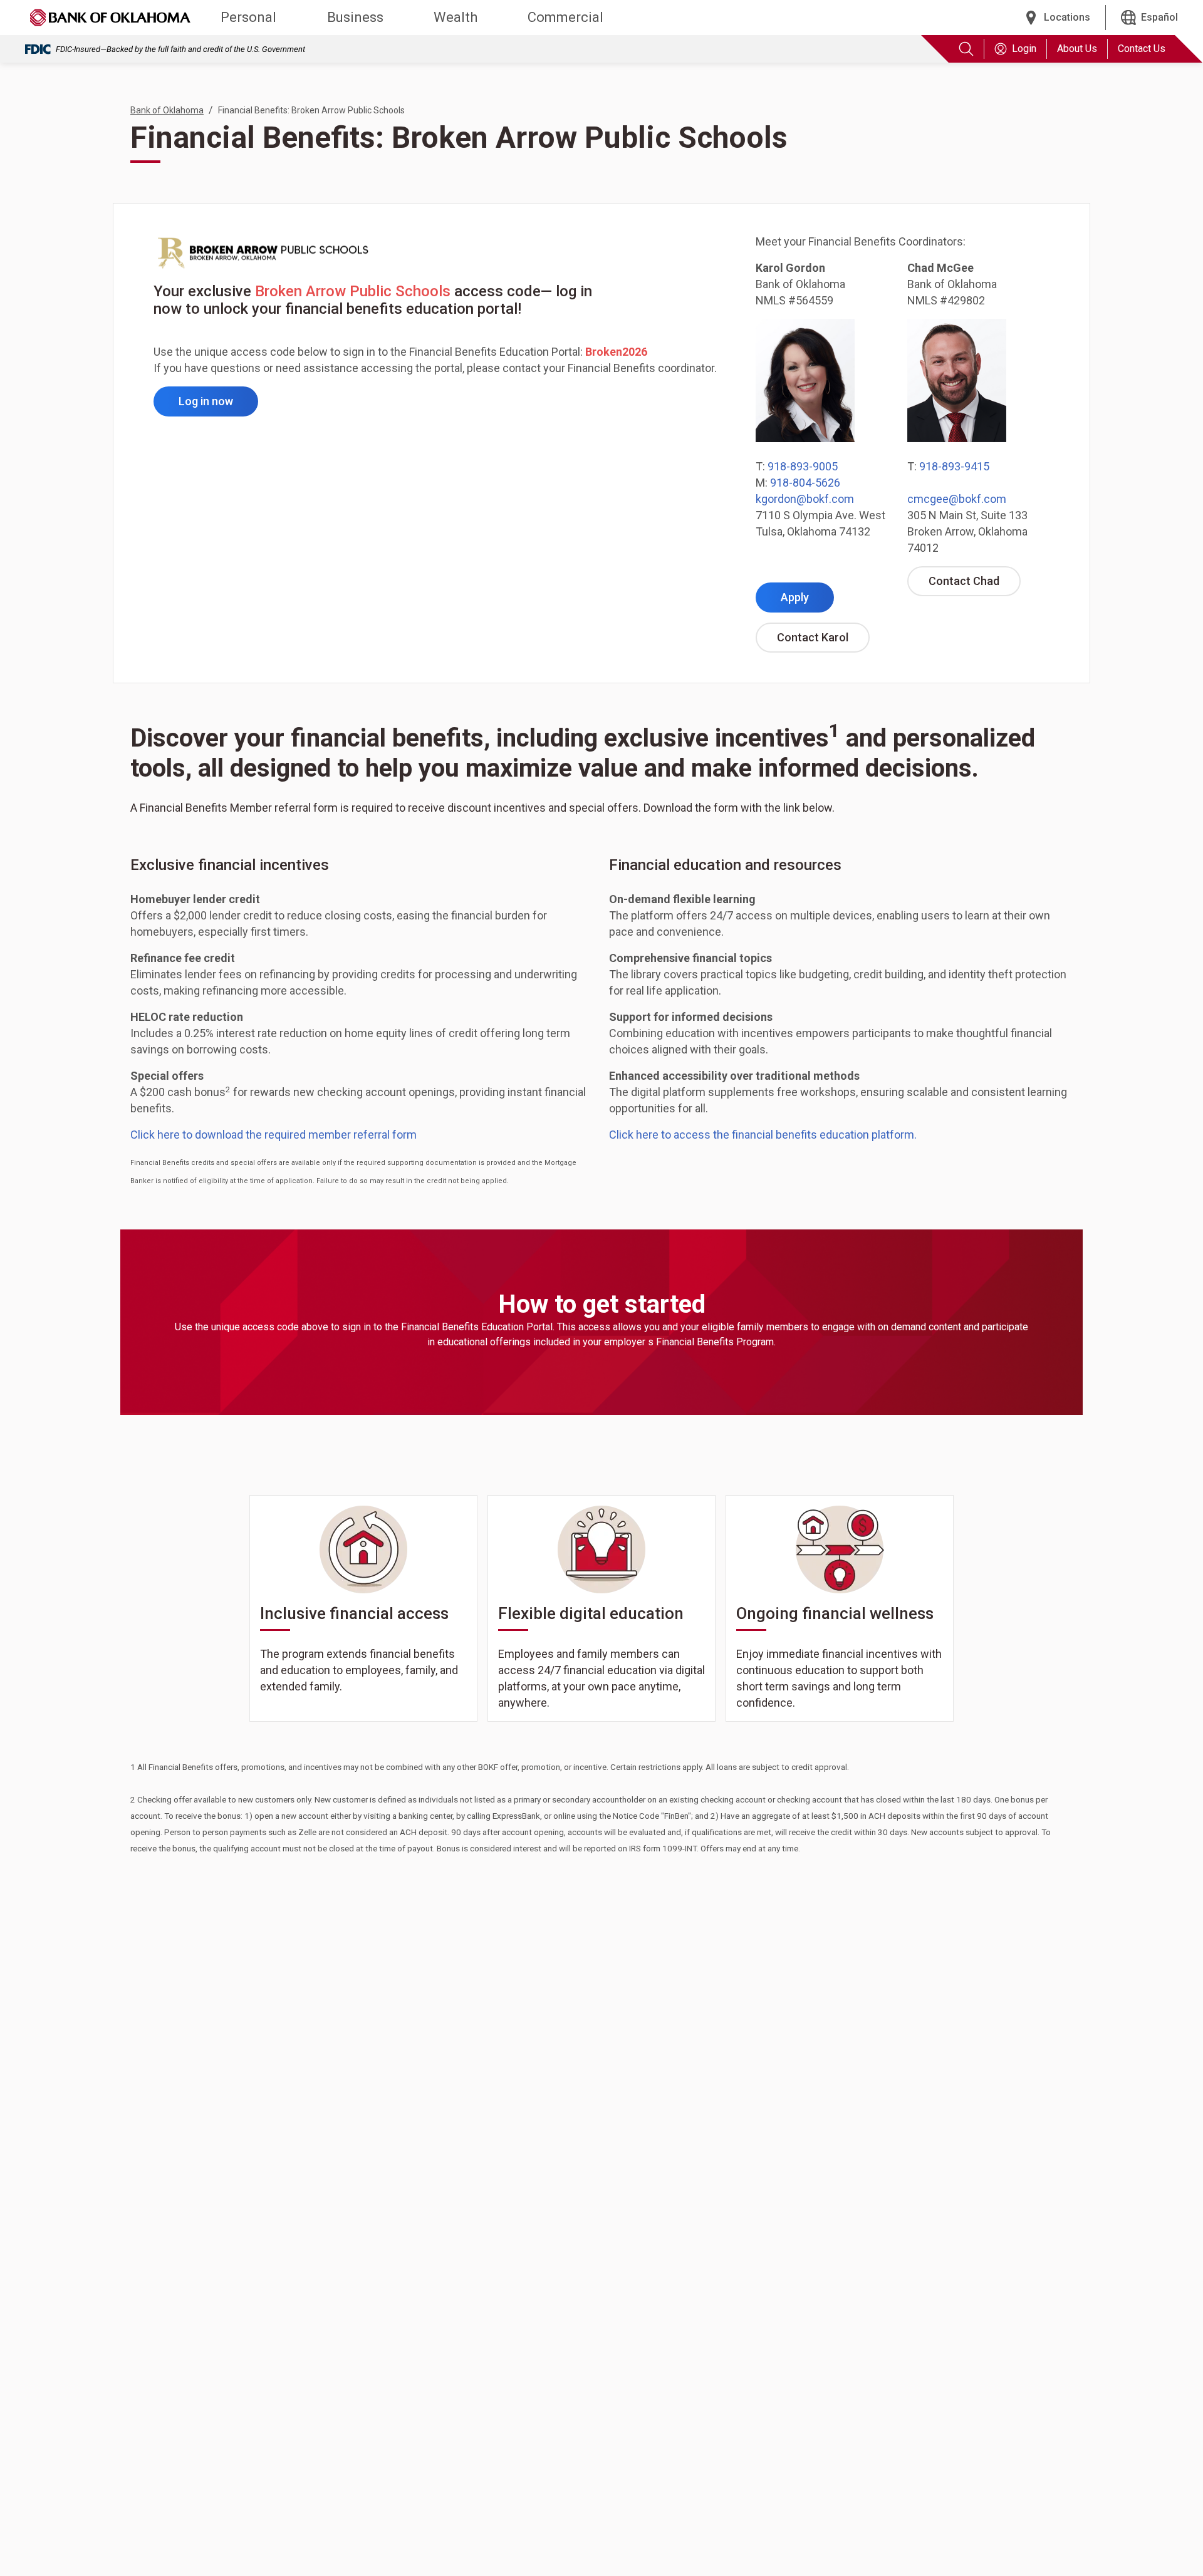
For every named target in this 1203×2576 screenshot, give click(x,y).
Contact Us (1142, 49)
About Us (1077, 49)
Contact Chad (975, 585)
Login (1024, 49)
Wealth (456, 17)
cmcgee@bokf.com (957, 499)
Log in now (218, 405)
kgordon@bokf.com (805, 499)
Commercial (565, 17)
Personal (248, 17)
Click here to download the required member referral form (273, 1135)
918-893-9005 (803, 466)
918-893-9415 (954, 466)
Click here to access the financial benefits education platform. (763, 1135)
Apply (807, 601)
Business (355, 17)
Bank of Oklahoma (167, 110)
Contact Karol (823, 641)
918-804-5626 (805, 483)
